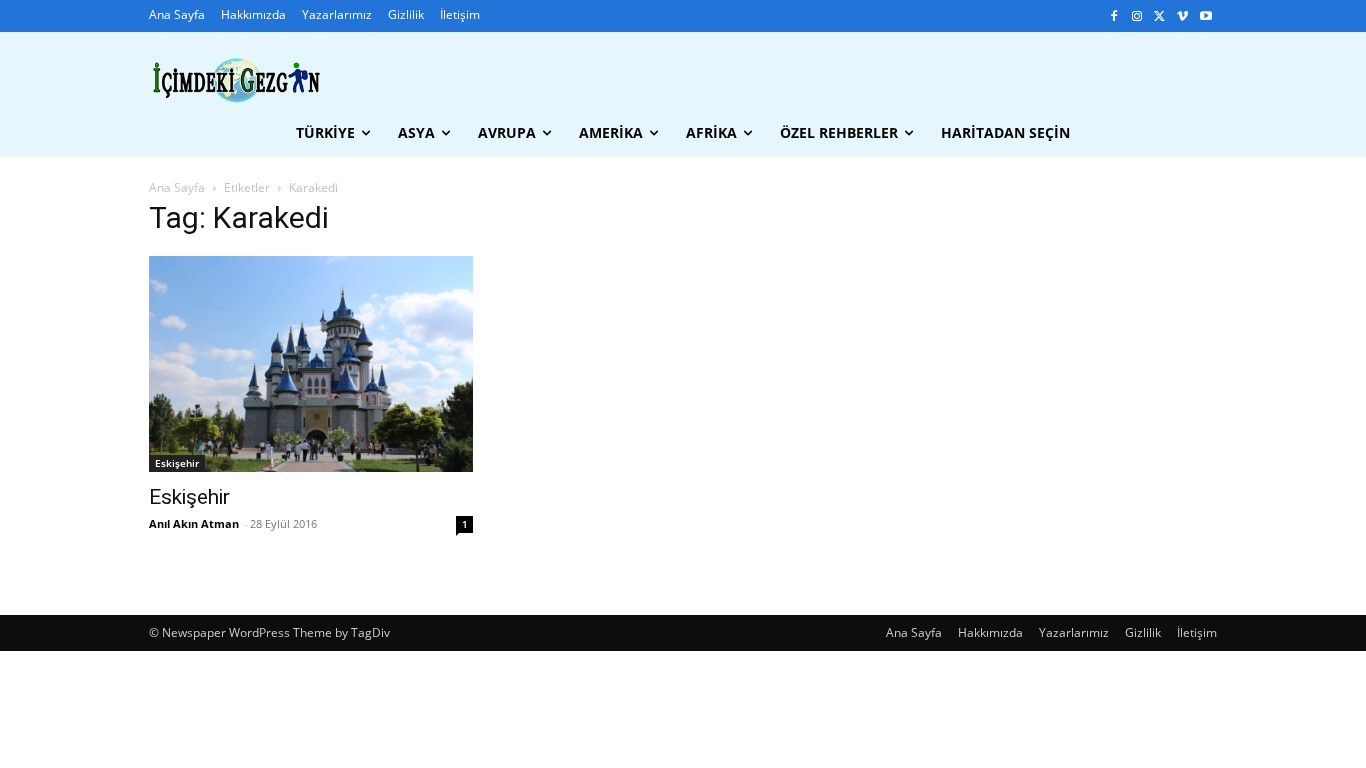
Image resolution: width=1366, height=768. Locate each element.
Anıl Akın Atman (194, 523)
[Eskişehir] (311, 364)
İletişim (1197, 632)
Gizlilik (1143, 632)
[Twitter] (1160, 16)
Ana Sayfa (177, 187)
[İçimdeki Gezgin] (236, 80)
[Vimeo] (1182, 16)
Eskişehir (177, 463)
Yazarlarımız (1074, 632)
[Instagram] (1137, 16)
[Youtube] (1205, 16)
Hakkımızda (990, 632)
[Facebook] (1114, 16)
